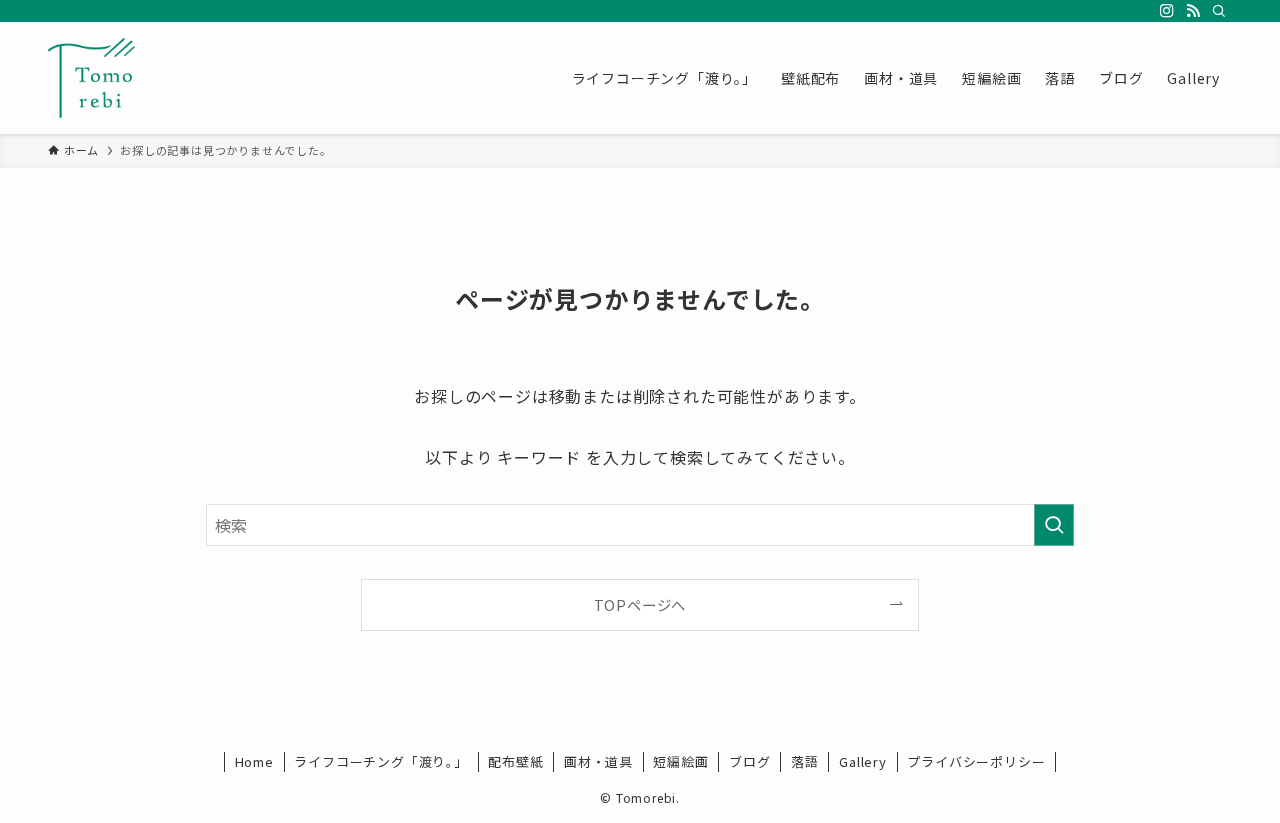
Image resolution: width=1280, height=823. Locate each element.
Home (254, 761)
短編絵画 (680, 761)
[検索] (1219, 11)
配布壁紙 (515, 761)
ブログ (749, 761)
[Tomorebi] (91, 78)
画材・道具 (598, 761)
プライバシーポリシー (976, 761)
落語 (805, 761)
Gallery (863, 761)
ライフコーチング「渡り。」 (380, 761)
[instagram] (1167, 11)
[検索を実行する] (1054, 525)
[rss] (1193, 11)
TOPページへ (640, 604)
